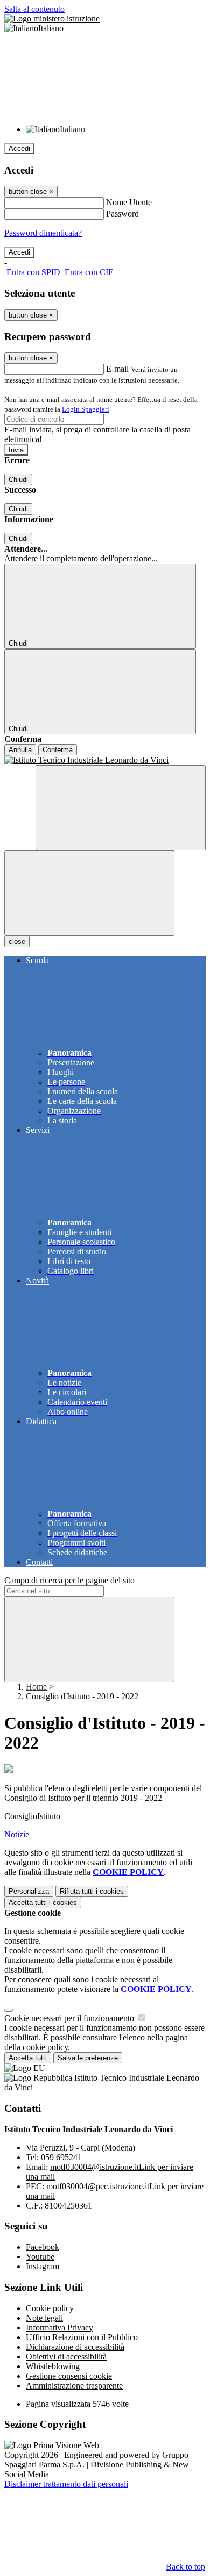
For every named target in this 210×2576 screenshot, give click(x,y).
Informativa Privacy (59, 2328)
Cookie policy (50, 2308)
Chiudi (18, 479)
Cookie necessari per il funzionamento (70, 2018)
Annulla (20, 750)
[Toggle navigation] (89, 893)
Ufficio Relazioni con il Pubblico (82, 2337)
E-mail (117, 369)
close (17, 941)
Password (122, 214)
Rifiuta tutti (92, 1891)
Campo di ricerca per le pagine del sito (69, 1580)
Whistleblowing (53, 2366)
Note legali (44, 2318)
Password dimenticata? (43, 233)
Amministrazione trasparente (74, 2386)
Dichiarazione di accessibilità (75, 2347)
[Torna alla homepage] (105, 760)
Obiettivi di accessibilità (66, 2357)
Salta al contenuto (34, 9)
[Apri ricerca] (121, 808)
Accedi (19, 149)
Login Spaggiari (86, 409)
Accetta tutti (43, 1903)
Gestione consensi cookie (69, 2376)
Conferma (58, 750)
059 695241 (61, 2157)
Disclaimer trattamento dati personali (66, 2484)
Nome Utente (129, 202)
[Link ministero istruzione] (52, 19)
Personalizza (29, 1891)
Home (36, 1687)
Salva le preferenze (88, 2058)
